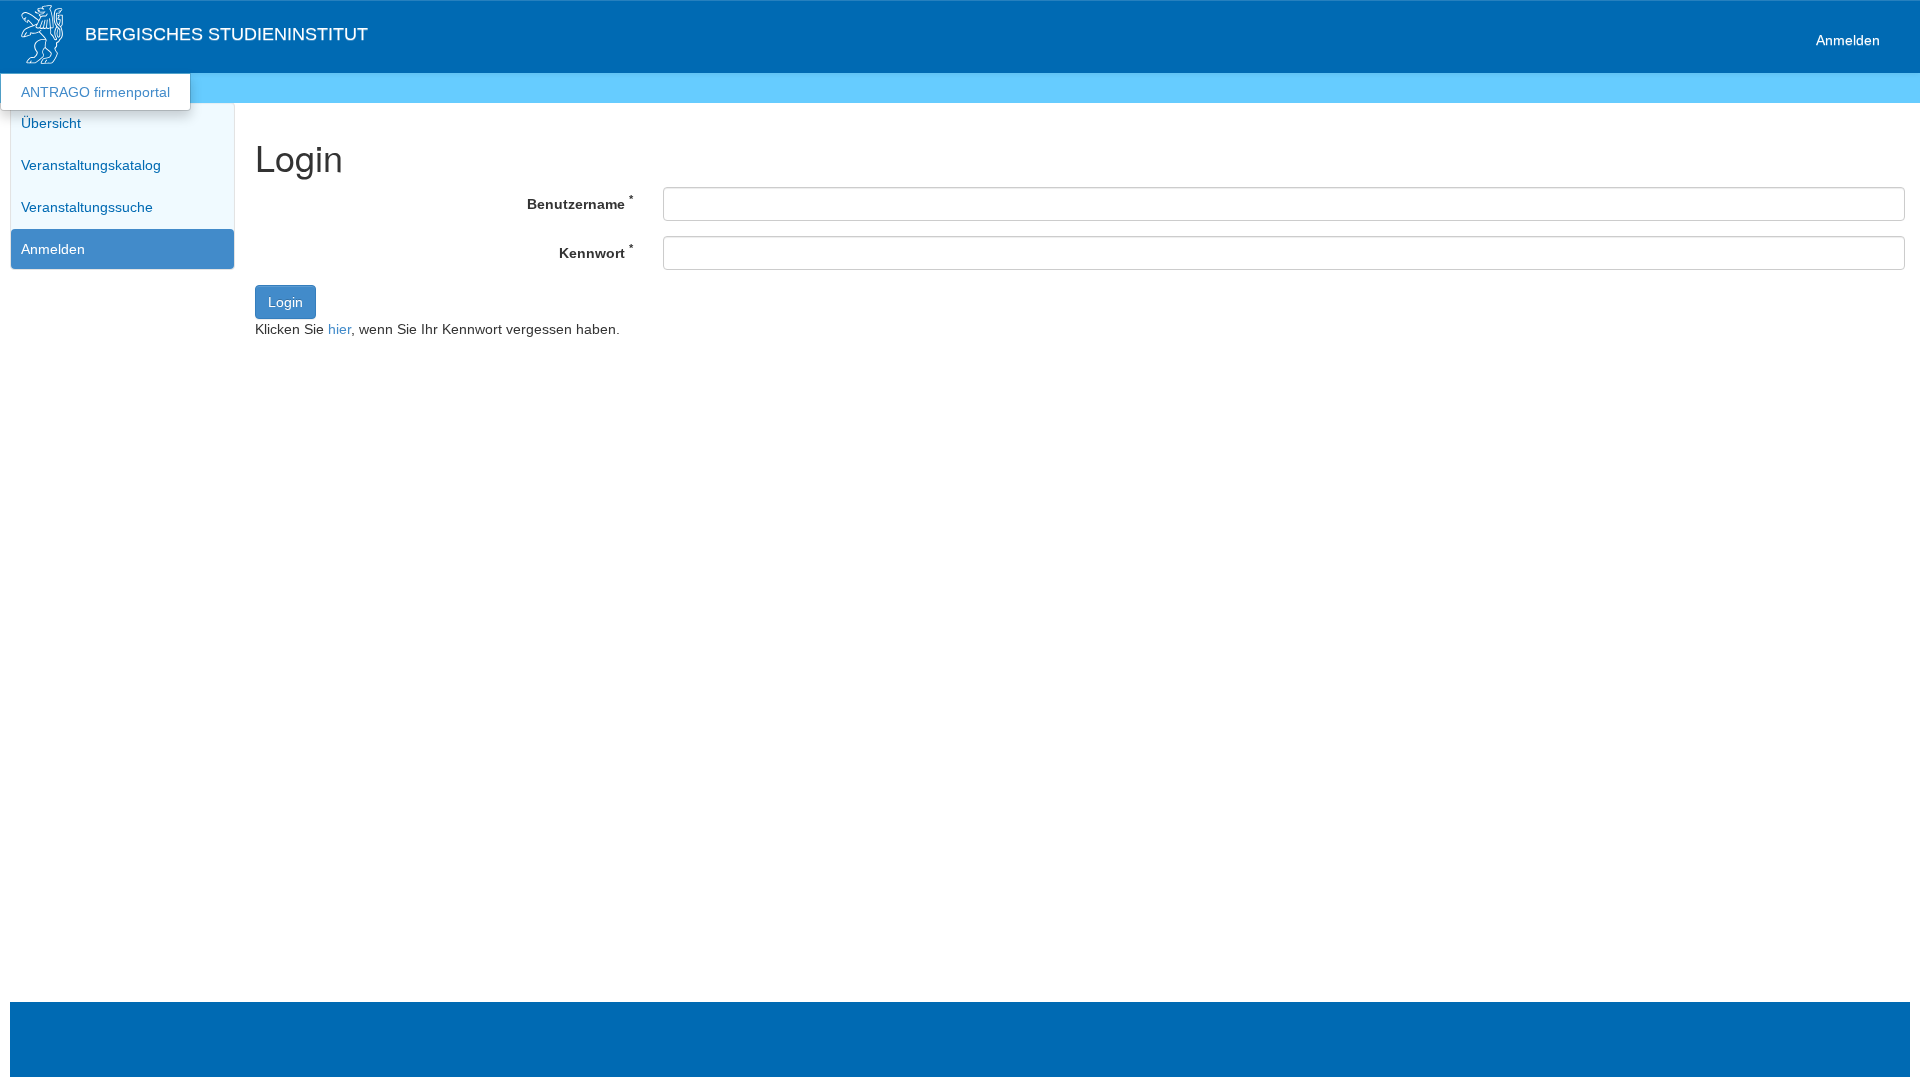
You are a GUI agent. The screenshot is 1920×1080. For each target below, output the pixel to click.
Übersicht (51, 123)
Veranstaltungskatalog (91, 165)
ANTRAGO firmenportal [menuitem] (95, 92)
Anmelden (1848, 40)
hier (339, 329)
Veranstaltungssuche (87, 207)
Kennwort (596, 251)
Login (285, 302)
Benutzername (580, 202)
